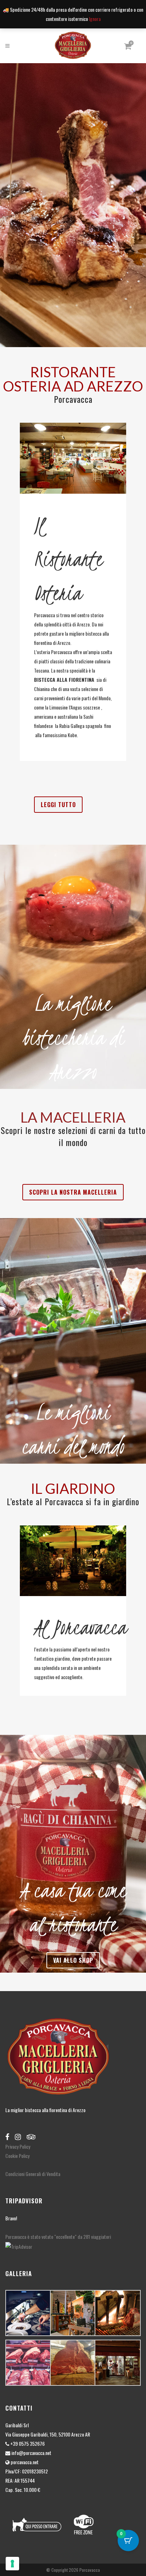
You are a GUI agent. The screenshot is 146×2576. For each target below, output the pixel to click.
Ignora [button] (95, 19)
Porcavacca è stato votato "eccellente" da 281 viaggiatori (58, 2237)
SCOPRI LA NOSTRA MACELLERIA (73, 1192)
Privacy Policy (18, 2146)
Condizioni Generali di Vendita (33, 2174)
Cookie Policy (17, 2156)
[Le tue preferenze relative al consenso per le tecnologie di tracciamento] (12, 2564)
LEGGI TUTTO (58, 805)
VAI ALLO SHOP (73, 1960)
